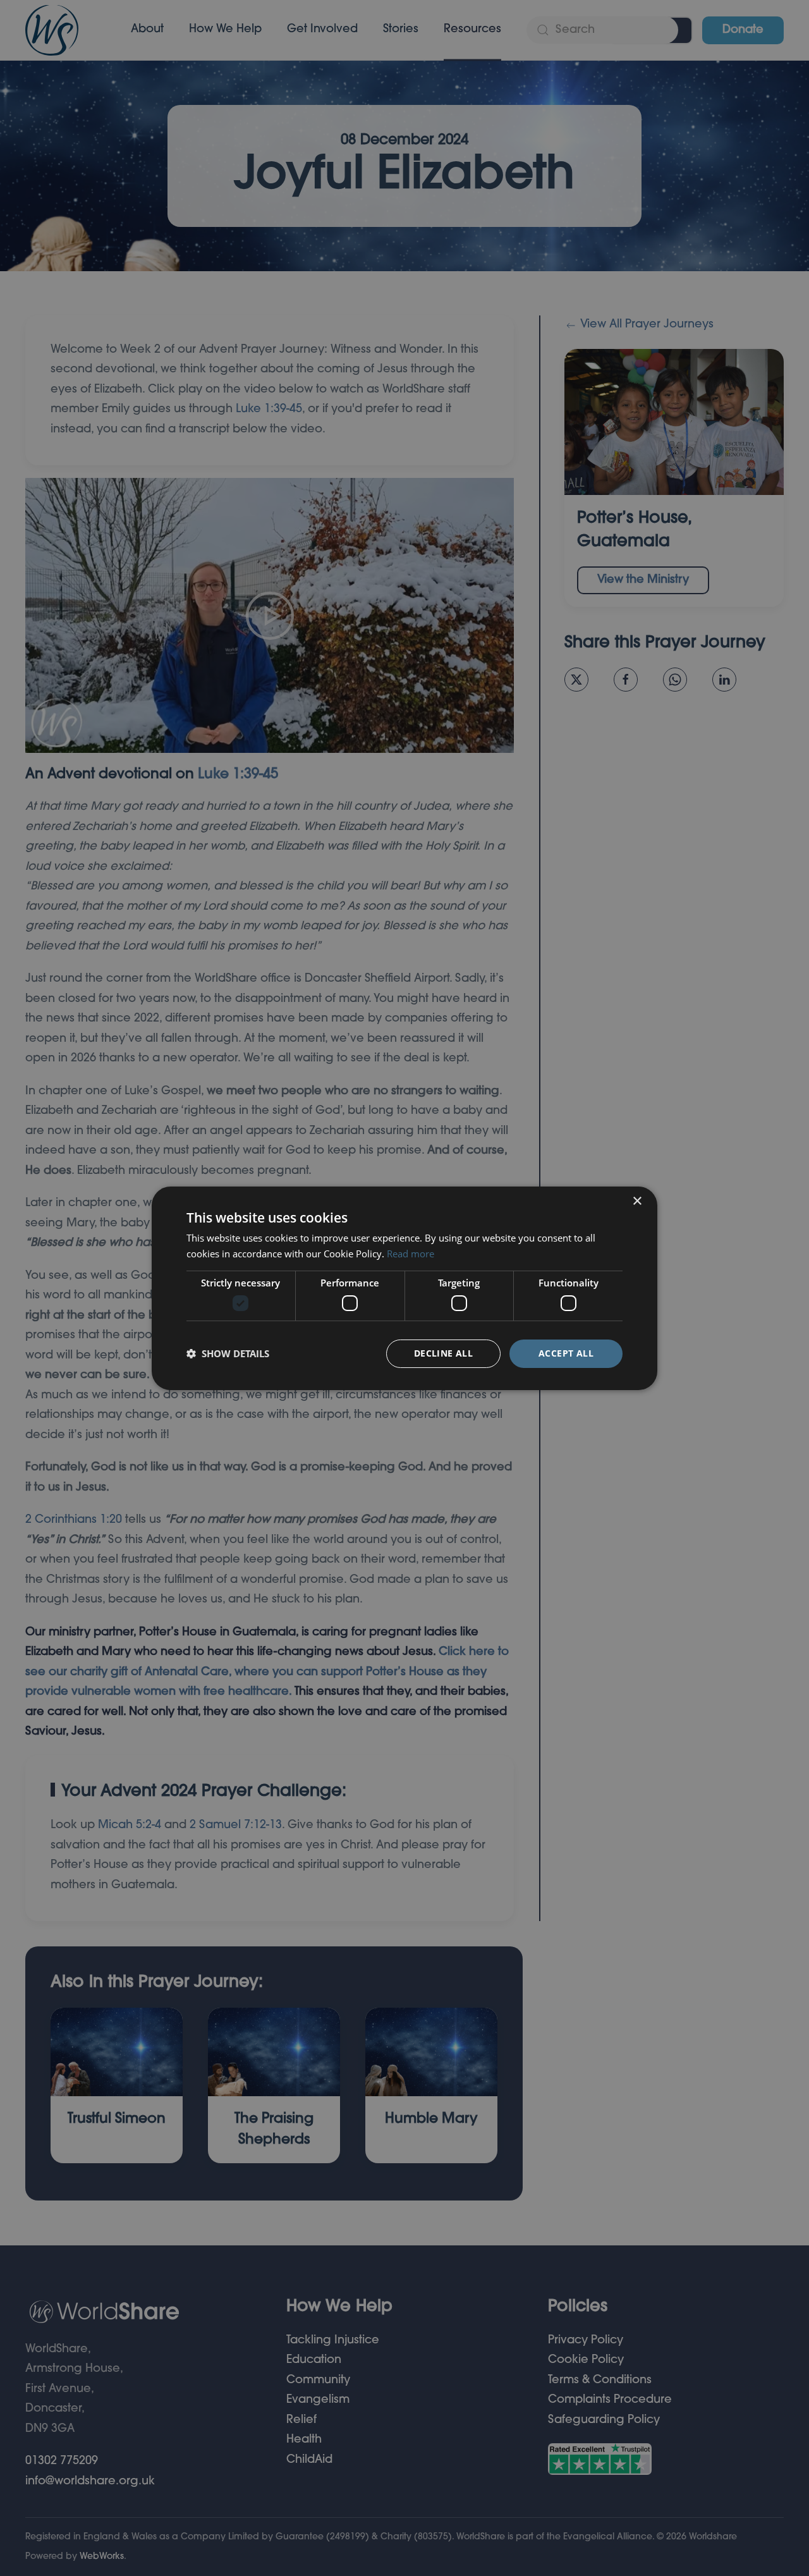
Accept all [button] (566, 1353)
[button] (228, 1353)
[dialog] (404, 1288)
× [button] (637, 1201)
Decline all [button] (443, 1353)
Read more (411, 1254)
